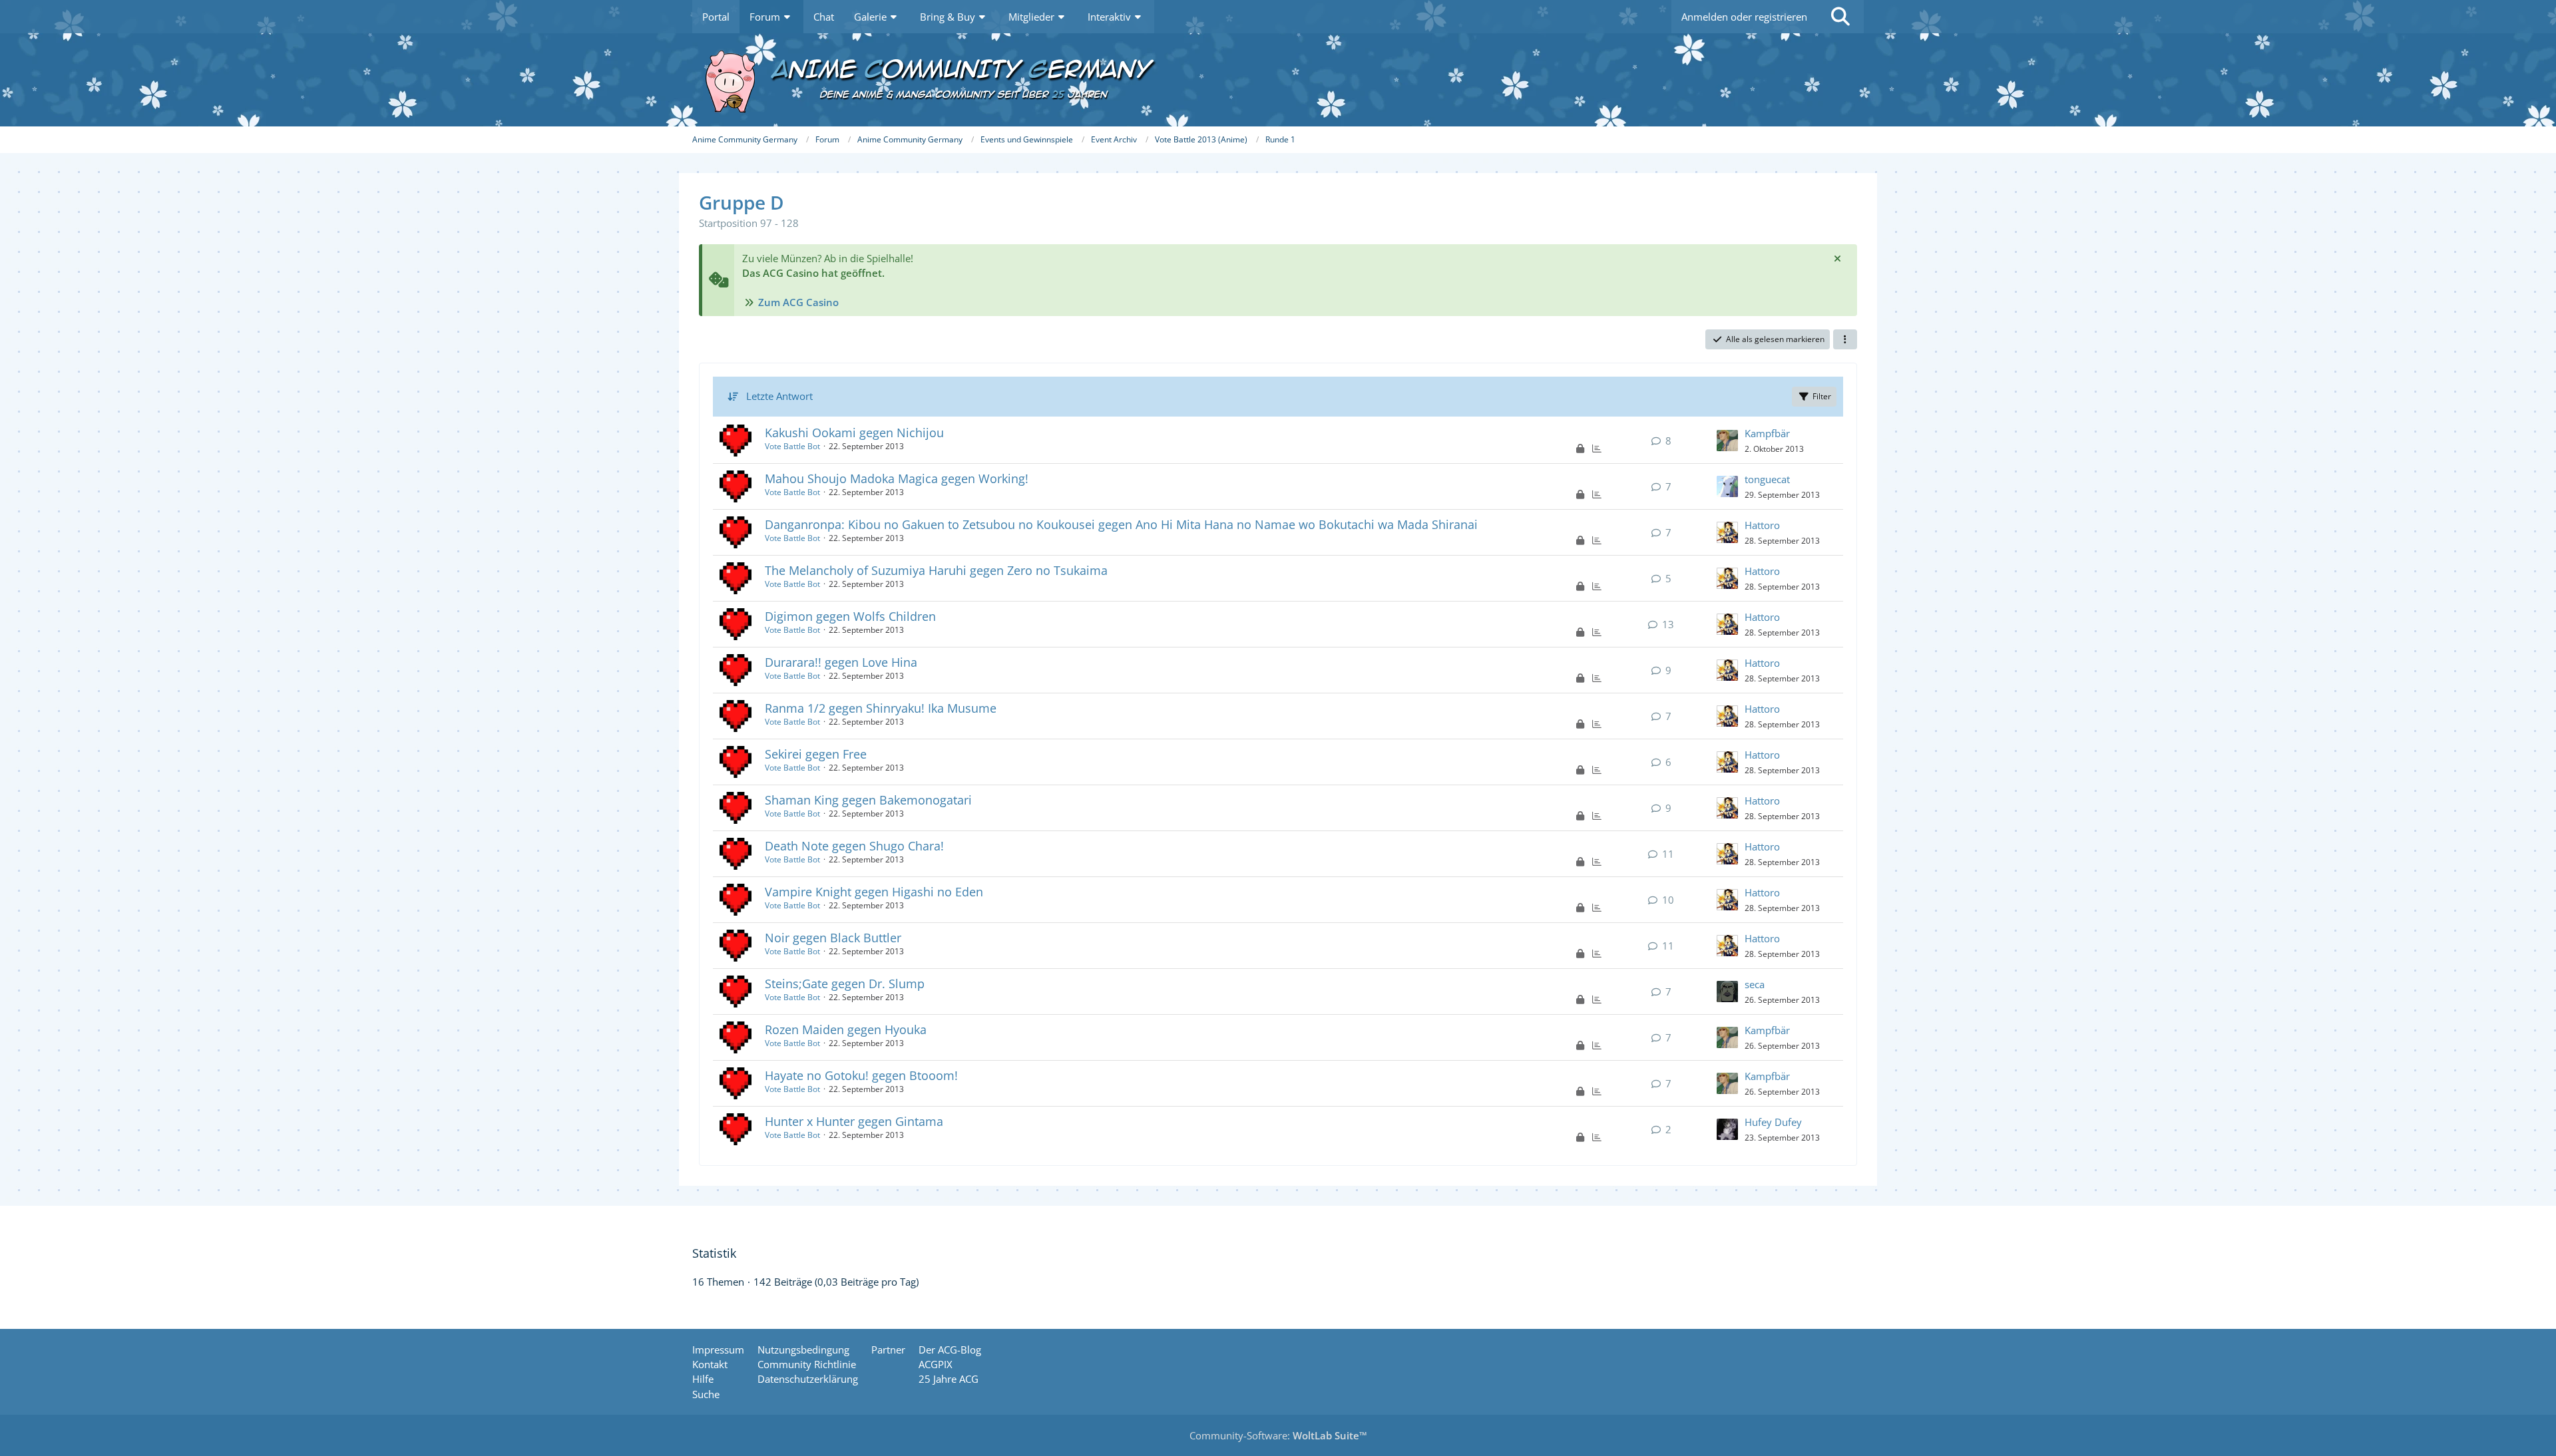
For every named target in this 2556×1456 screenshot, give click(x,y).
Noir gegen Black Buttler (833, 938)
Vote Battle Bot (792, 446)
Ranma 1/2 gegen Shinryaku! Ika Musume (881, 708)
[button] (1845, 339)
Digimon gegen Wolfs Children (850, 616)
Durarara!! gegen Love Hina (841, 662)
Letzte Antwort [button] (779, 396)
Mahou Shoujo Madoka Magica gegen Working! (897, 478)
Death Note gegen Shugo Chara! (854, 846)
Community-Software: (1278, 1435)
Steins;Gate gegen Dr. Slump (845, 984)
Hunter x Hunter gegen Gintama (854, 1121)
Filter (1822, 396)
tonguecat (1767, 479)
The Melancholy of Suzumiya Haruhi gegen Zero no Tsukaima (936, 570)
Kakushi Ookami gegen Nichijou (854, 433)
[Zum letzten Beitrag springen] (1727, 441)
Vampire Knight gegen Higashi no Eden (874, 892)
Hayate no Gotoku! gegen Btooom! (861, 1075)
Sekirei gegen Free (816, 754)
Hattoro (1762, 525)
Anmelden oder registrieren (1744, 17)
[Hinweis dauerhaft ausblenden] (1837, 258)
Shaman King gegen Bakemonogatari (868, 800)
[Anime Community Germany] (1278, 80)
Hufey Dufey (1773, 1122)
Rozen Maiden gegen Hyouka (846, 1029)
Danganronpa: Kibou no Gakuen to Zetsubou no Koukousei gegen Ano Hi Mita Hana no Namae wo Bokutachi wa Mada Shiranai (1121, 524)
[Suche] (1840, 17)
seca (1755, 984)
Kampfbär (1767, 433)
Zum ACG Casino (798, 302)
